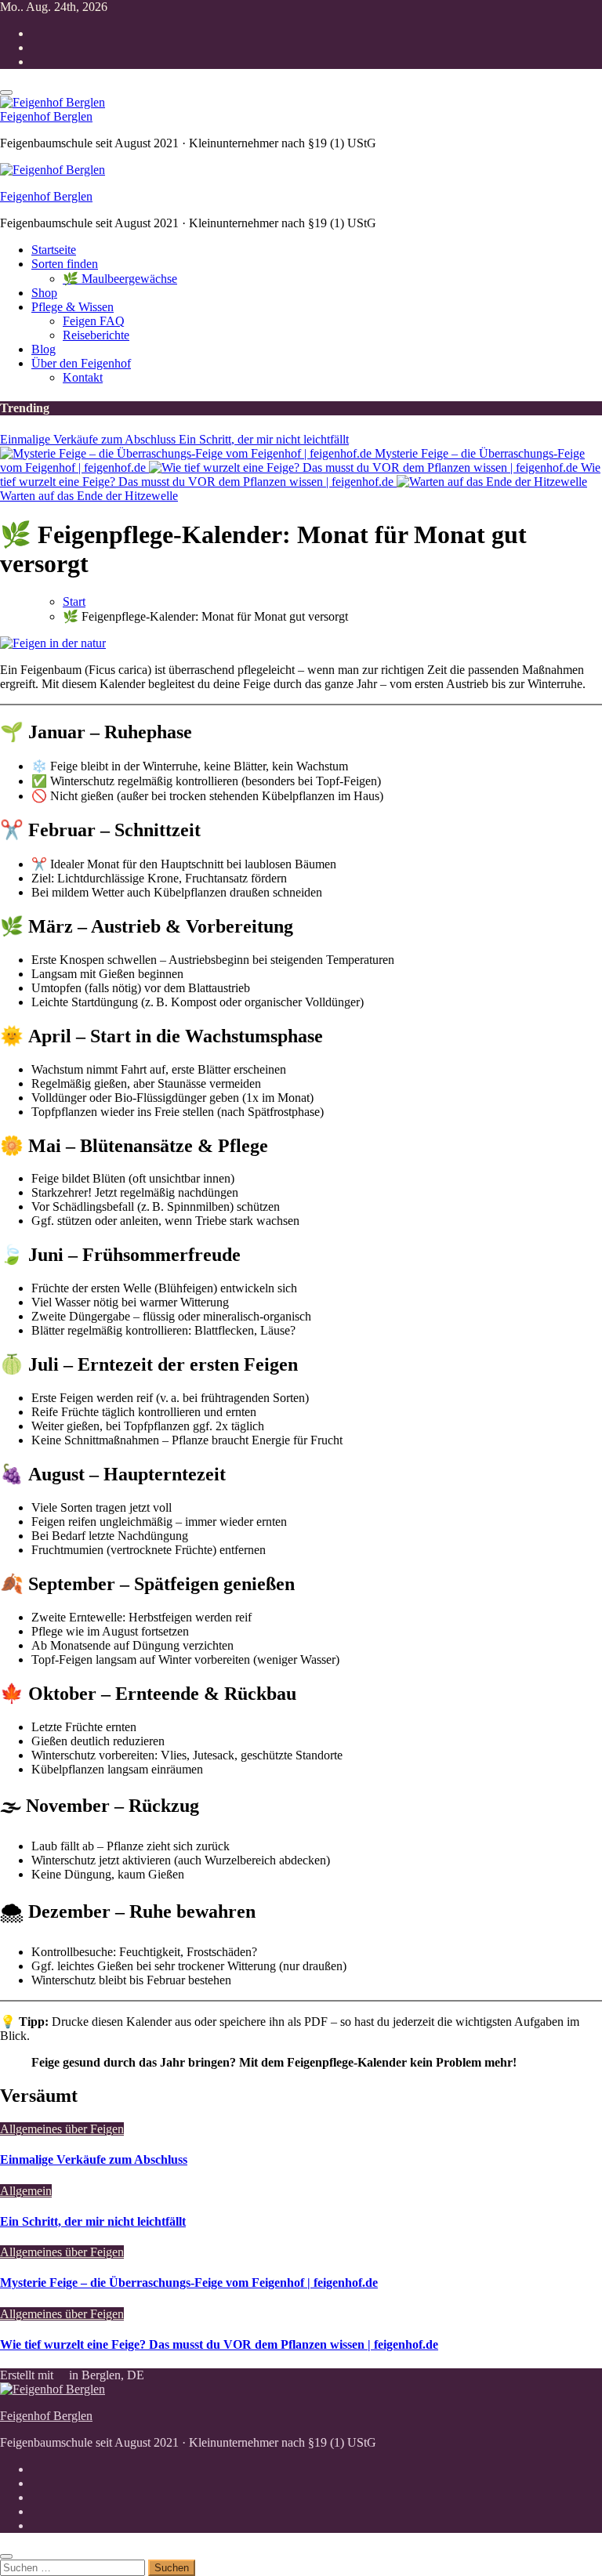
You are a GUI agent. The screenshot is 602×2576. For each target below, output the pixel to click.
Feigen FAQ (94, 321)
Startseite (54, 250)
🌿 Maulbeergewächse (120, 279)
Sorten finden (65, 264)
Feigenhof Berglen (46, 116)
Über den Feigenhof (81, 363)
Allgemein (26, 2191)
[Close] (6, 2556)
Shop (44, 293)
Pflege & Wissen (73, 307)
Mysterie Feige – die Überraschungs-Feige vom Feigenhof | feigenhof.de (189, 2283)
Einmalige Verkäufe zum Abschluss (94, 2159)
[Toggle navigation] (6, 92)
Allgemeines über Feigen (62, 2129)
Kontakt (83, 377)
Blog (44, 349)
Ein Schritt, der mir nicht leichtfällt (93, 2221)
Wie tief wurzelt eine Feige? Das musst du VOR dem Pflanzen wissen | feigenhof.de (219, 2344)
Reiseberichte (96, 335)
